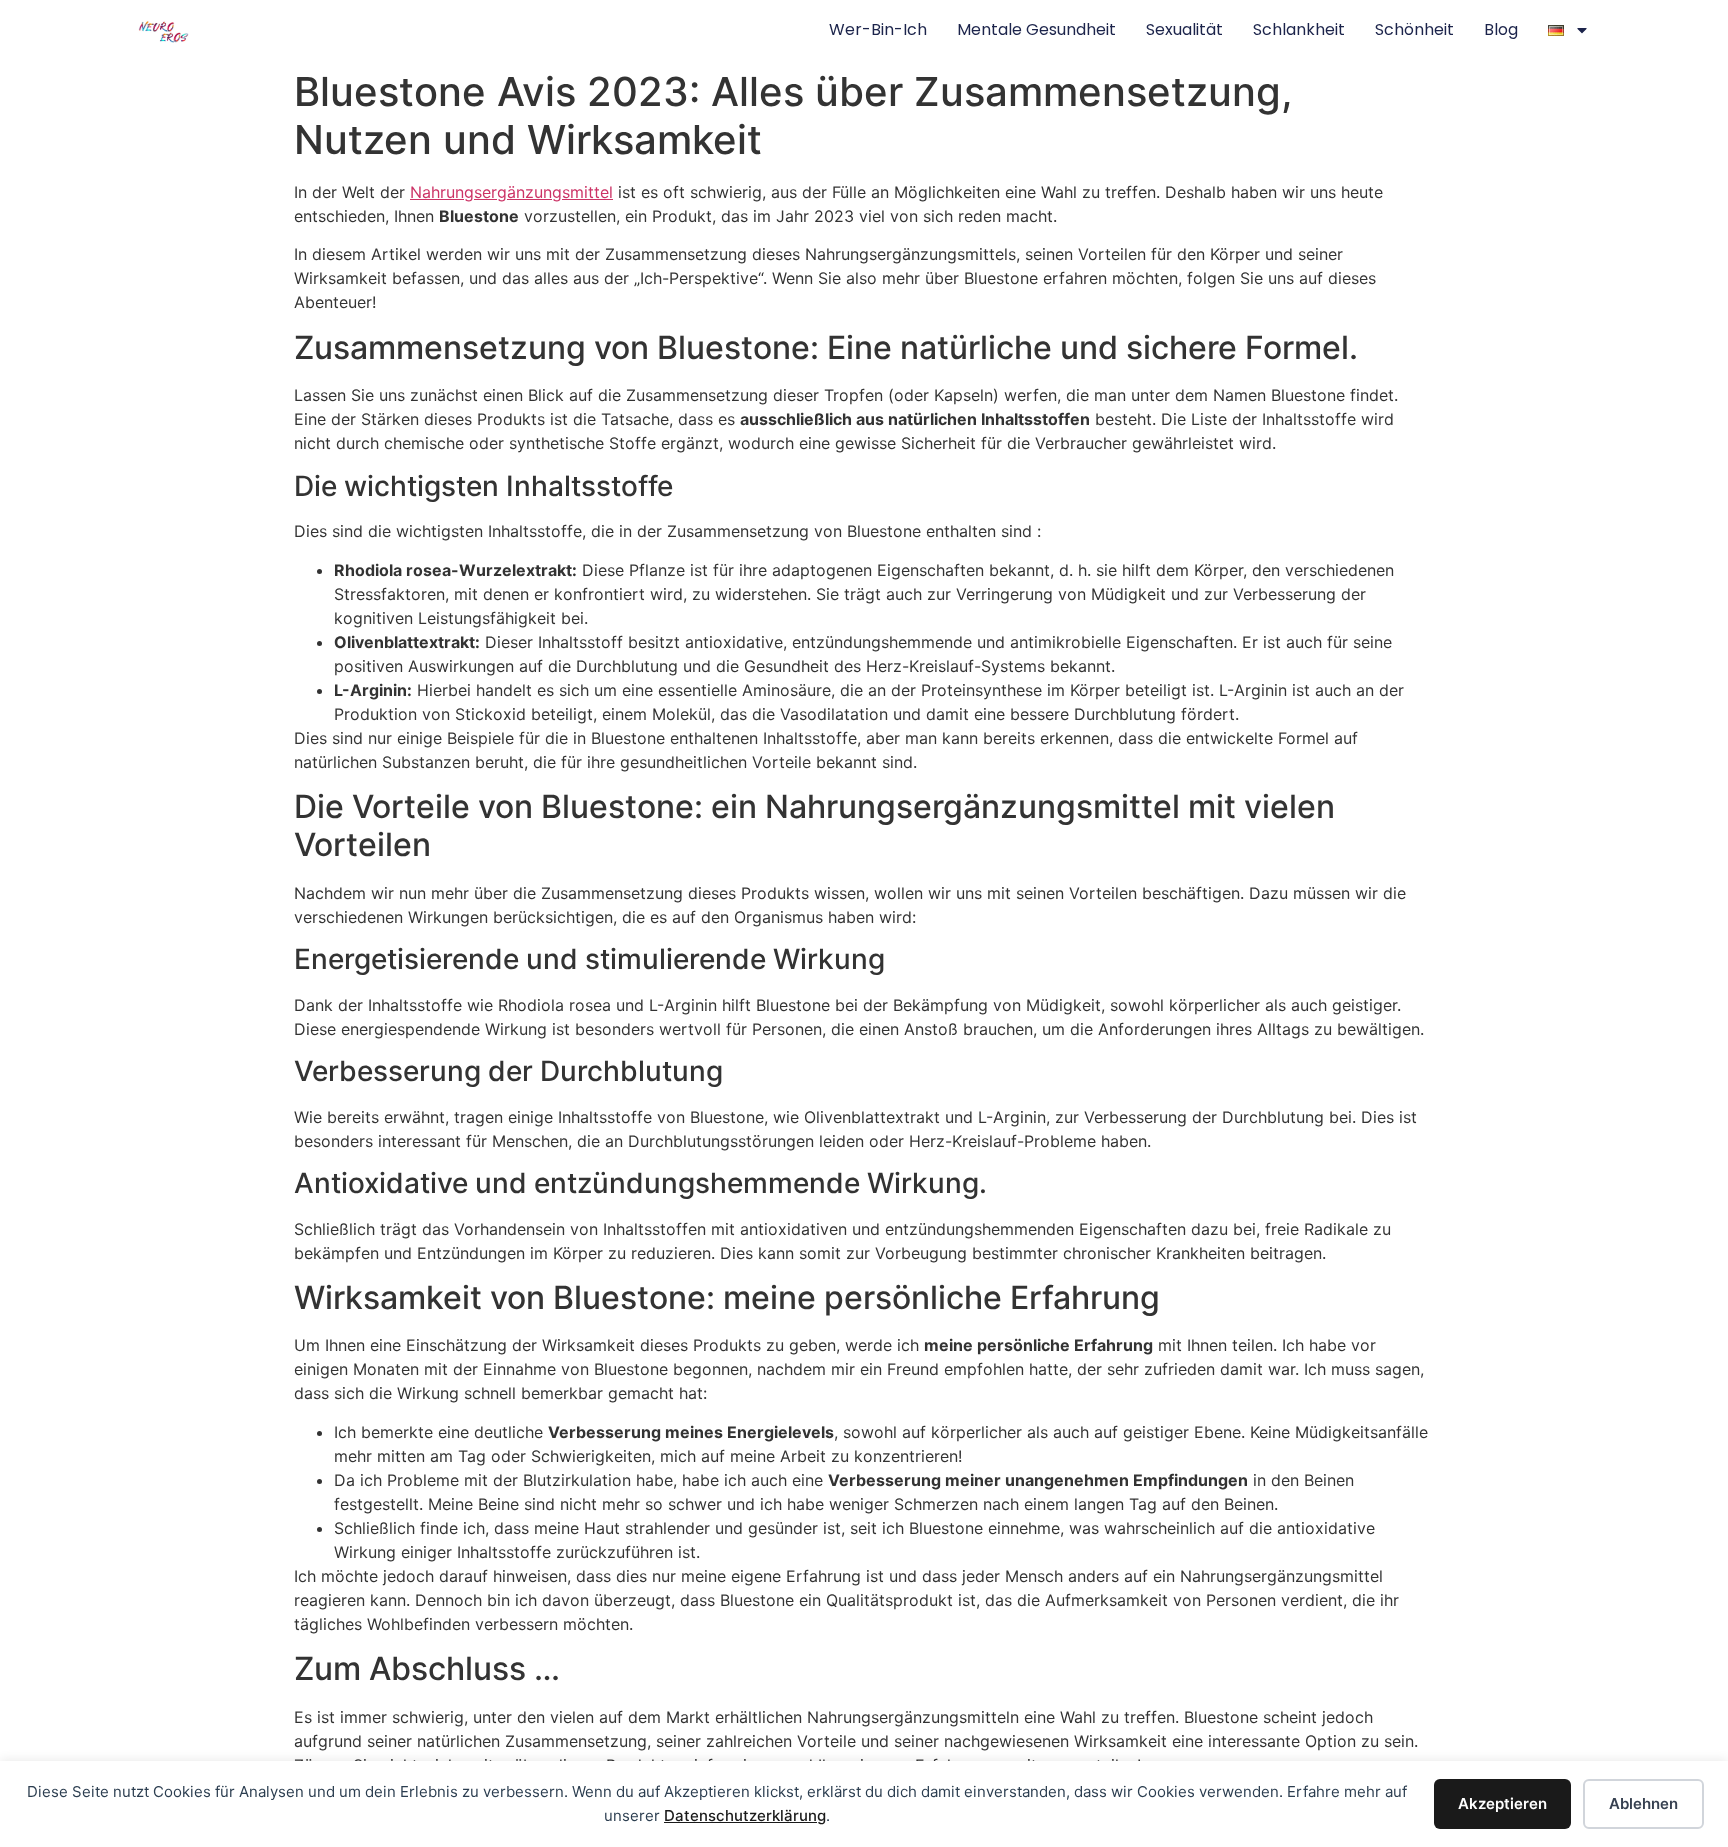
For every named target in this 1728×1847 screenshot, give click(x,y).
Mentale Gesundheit (1036, 29)
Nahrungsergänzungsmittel (511, 192)
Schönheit (1414, 29)
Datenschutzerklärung (745, 1815)
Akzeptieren (1502, 1803)
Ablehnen (1643, 1803)
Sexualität (1184, 29)
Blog (1501, 29)
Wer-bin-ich (878, 29)
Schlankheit (1299, 29)
